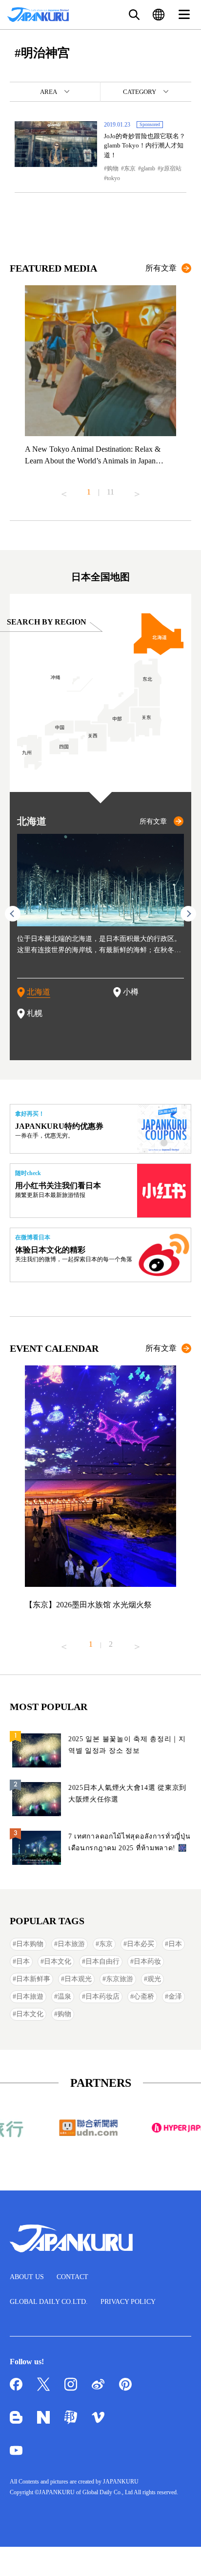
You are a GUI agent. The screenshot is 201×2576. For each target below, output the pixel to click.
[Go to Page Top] (181, 2557)
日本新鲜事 (33, 1979)
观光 (154, 1979)
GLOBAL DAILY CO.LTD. (49, 2302)
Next (137, 490)
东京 (130, 168)
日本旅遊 (30, 1996)
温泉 (64, 1996)
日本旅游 (71, 1944)
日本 (175, 1944)
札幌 (35, 1013)
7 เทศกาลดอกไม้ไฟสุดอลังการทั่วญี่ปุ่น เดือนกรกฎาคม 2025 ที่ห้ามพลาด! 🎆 (130, 1842)
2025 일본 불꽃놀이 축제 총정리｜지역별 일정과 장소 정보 (127, 1745)
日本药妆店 (102, 1996)
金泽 (175, 1996)
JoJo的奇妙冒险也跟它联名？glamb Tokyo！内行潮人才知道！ (145, 146)
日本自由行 (102, 1961)
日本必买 (141, 1944)
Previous (64, 490)
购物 (113, 168)
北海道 (39, 992)
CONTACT (72, 2277)
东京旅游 (120, 1979)
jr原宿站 (171, 168)
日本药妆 (147, 1961)
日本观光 (78, 1979)
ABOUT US (27, 2277)
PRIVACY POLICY (128, 2302)
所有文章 (161, 268)
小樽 (131, 992)
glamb (148, 168)
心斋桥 (144, 1996)
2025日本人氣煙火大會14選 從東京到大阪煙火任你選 (127, 1794)
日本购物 (30, 1944)
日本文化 (58, 1961)
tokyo (113, 178)
